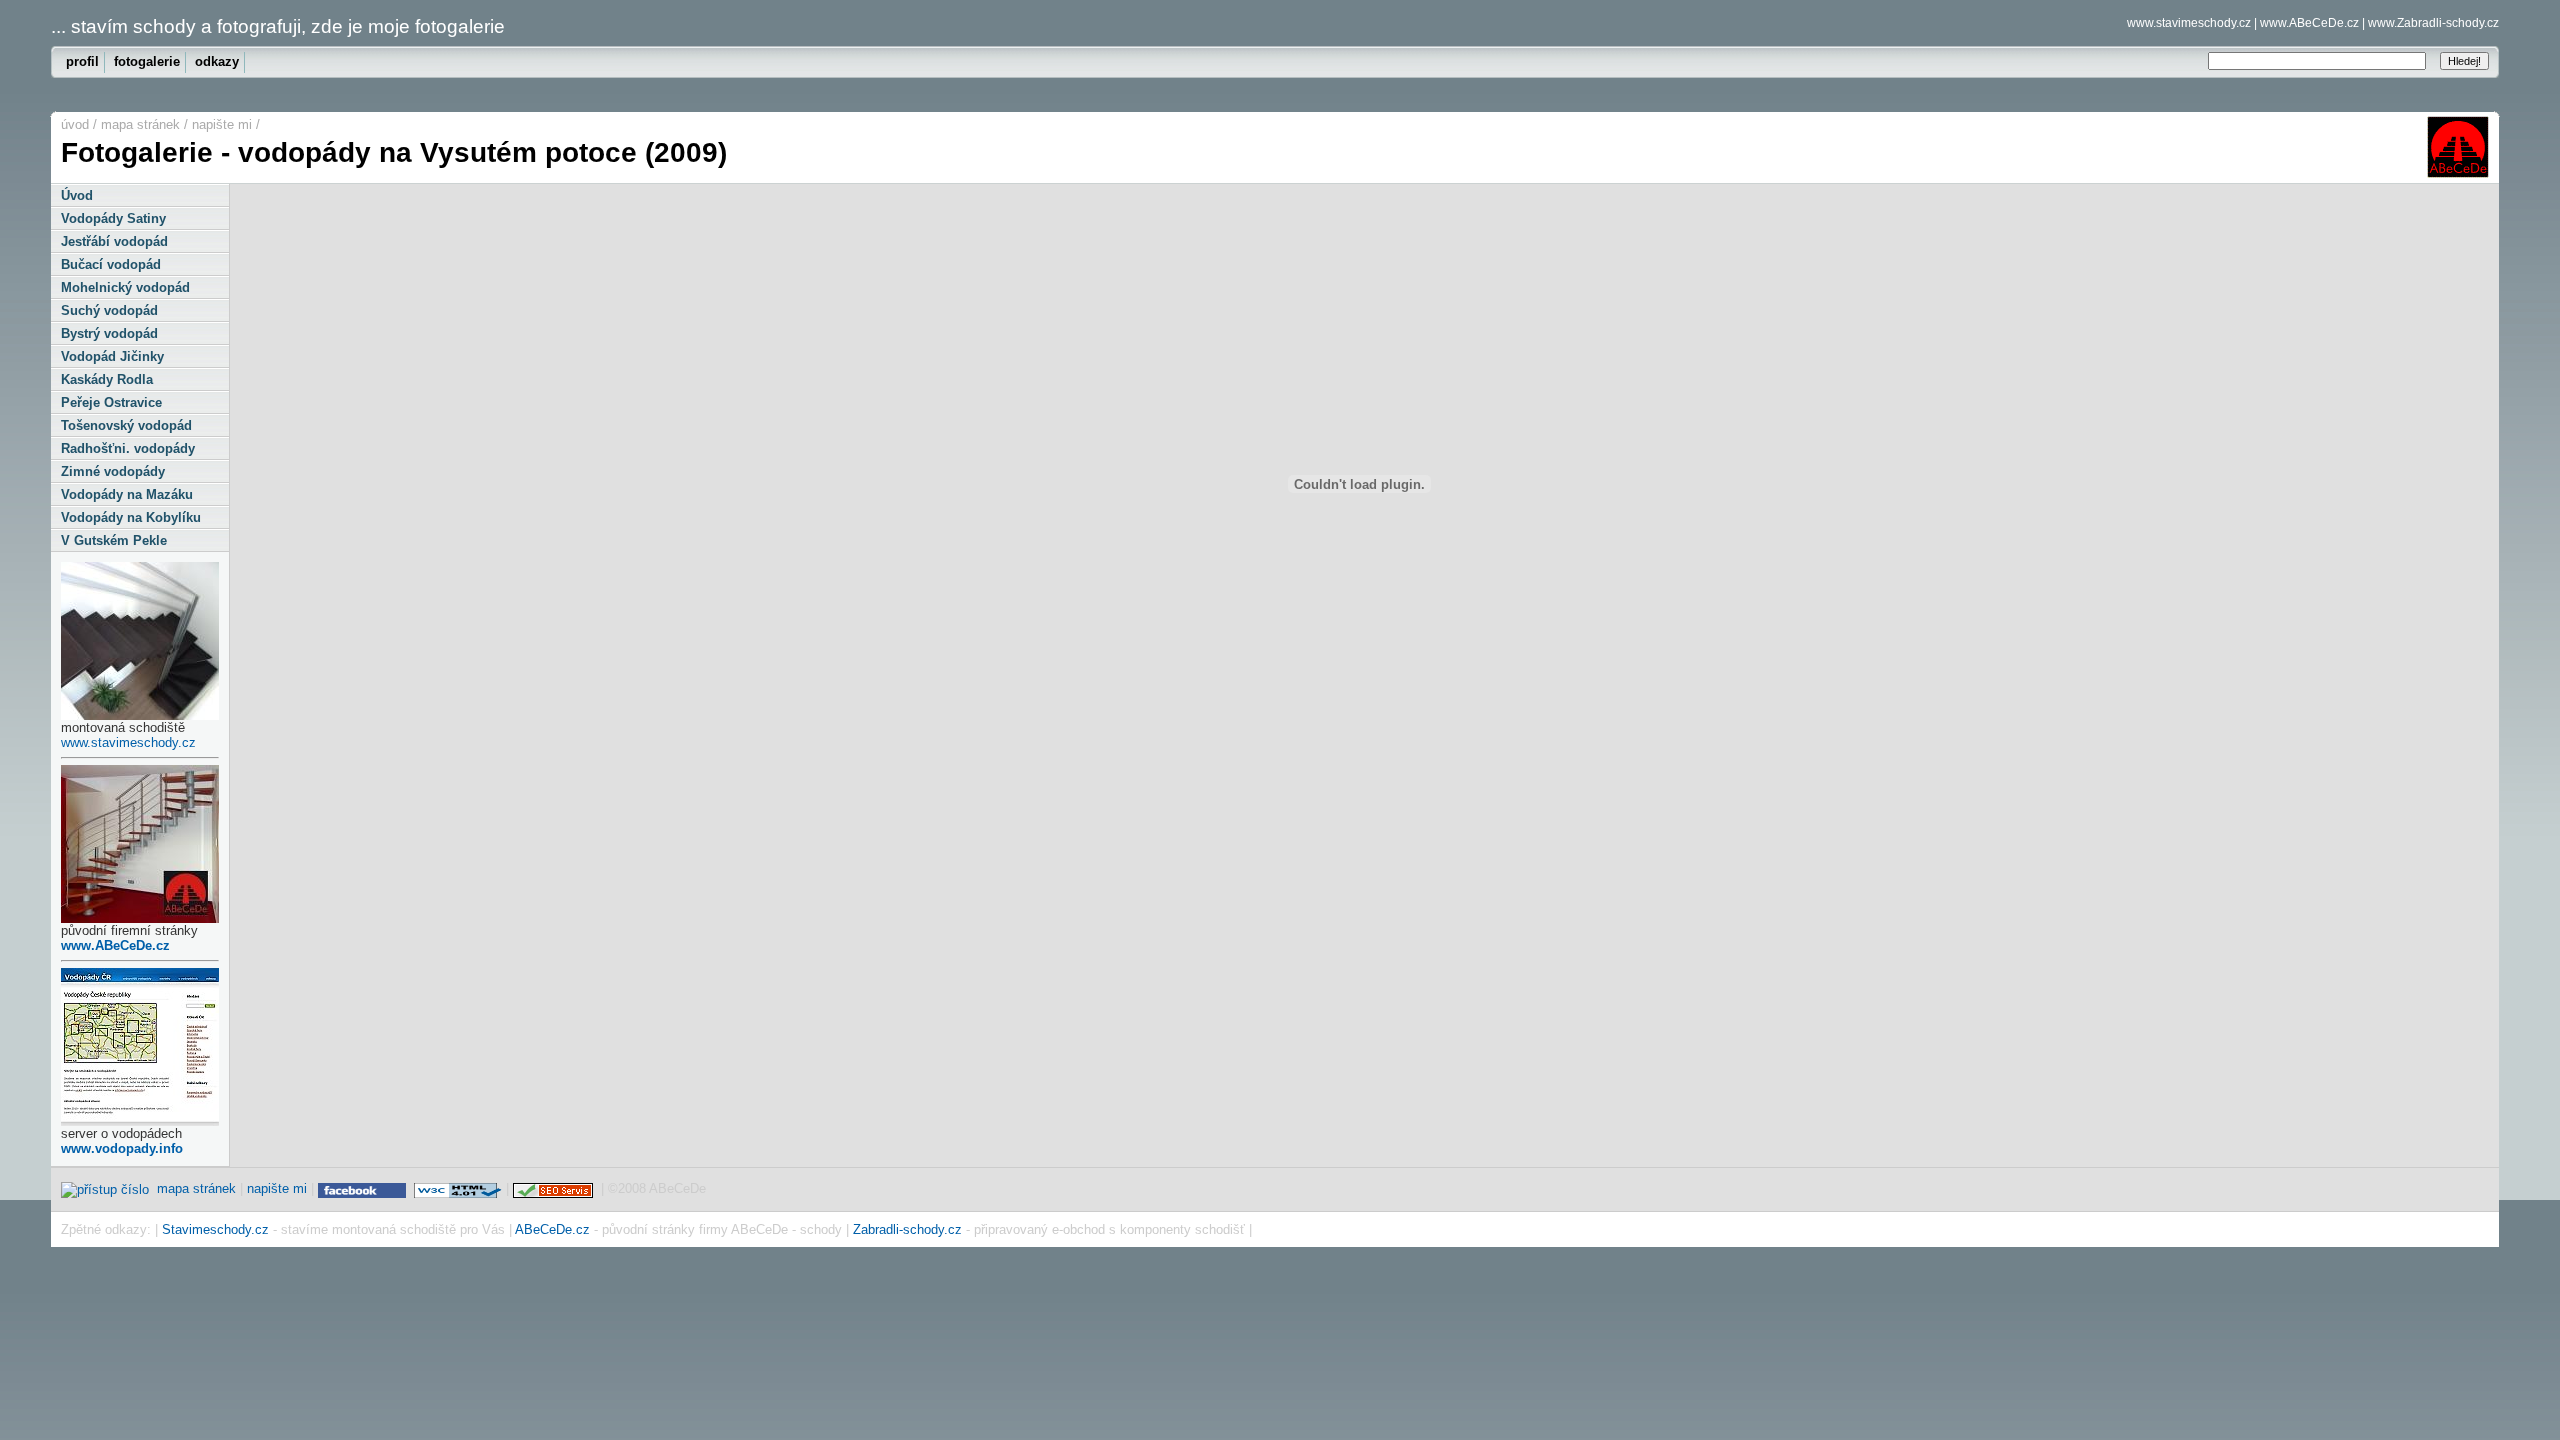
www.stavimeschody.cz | (2192, 23)
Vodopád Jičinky (112, 356)
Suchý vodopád (109, 310)
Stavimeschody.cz (215, 1229)
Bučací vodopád (111, 264)
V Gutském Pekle (114, 540)
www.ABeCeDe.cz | (2312, 23)
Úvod (77, 195)
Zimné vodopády (113, 471)
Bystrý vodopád (109, 333)
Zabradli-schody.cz (907, 1229)
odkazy (217, 61)
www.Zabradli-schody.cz (2433, 23)
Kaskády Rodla (107, 379)
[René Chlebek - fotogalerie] (364, 1188)
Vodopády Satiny (113, 218)
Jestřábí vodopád (114, 241)
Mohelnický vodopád (125, 287)
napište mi (222, 124)
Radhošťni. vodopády (128, 448)
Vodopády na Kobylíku (131, 517)
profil (82, 61)
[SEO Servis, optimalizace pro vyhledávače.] (555, 1188)
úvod (75, 124)
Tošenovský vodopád (126, 425)
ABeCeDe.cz (552, 1229)
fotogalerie (147, 61)
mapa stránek (140, 124)
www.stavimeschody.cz (128, 742)
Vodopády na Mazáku (127, 494)
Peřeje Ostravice (111, 402)
